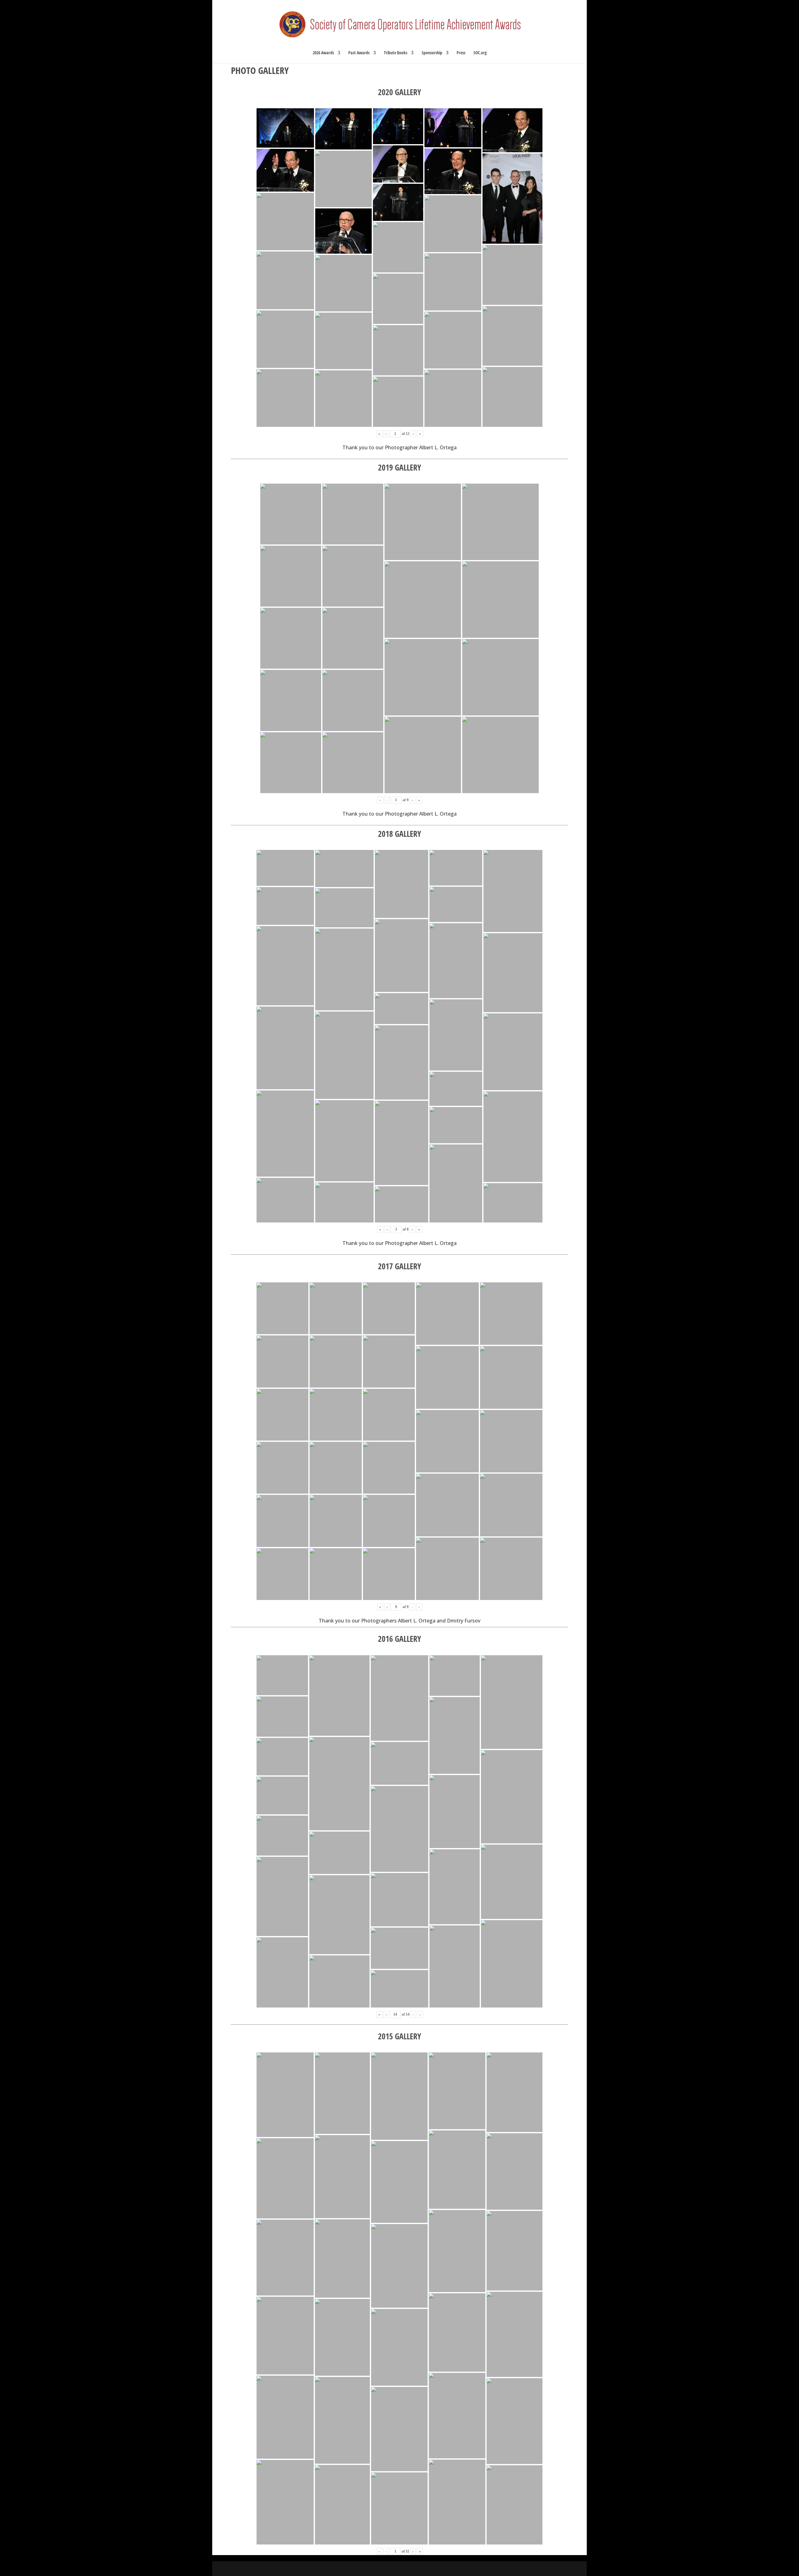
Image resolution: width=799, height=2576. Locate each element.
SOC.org (480, 53)
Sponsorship (432, 53)
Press (461, 53)
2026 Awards (323, 53)
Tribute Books (396, 53)
